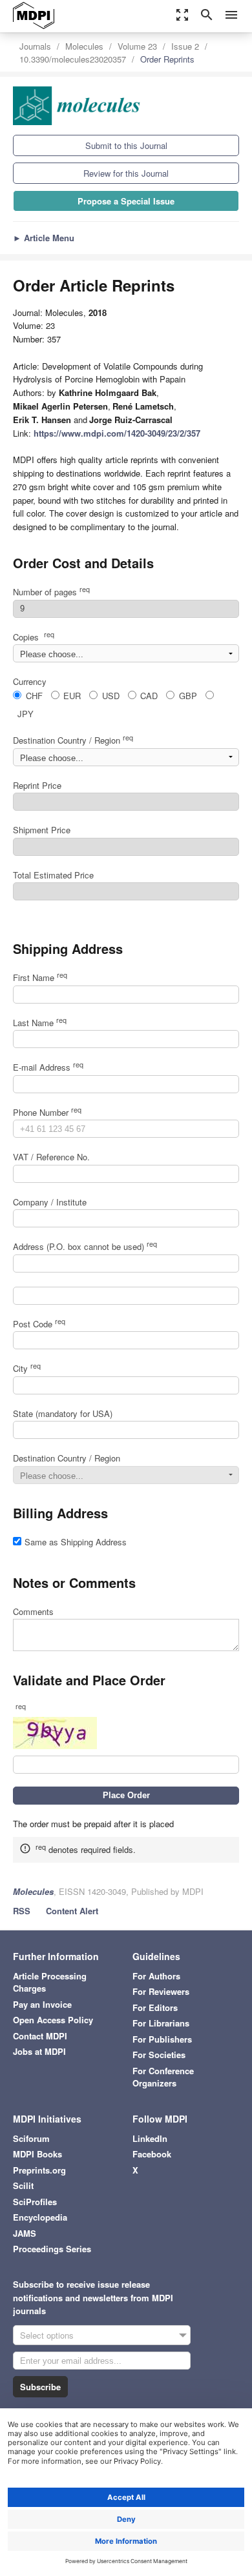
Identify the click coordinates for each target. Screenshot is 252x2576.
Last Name (40, 1023)
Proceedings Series (52, 2249)
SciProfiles (35, 2202)
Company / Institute (50, 1202)
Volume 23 (137, 46)
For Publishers (162, 2039)
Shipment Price (42, 830)
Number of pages (51, 592)
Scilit (23, 2185)
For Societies (159, 2055)
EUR (72, 696)
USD (111, 696)
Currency (30, 681)
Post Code (39, 1324)
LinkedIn (150, 2138)
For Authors (156, 1976)
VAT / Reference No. (51, 1157)
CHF (34, 696)
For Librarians (161, 2023)
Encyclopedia (40, 2217)
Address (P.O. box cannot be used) (85, 1246)
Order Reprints (167, 59)
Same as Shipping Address (76, 1542)
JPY (26, 714)
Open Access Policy (53, 2020)
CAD (149, 696)
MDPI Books (37, 2154)
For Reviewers (161, 1991)
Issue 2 (185, 46)
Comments (33, 1611)
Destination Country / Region (73, 740)
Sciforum (31, 2138)
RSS (22, 1911)
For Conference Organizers (163, 2077)
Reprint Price (37, 785)
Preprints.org (39, 2170)
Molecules (84, 46)
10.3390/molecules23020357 (73, 59)
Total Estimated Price (53, 875)
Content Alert (72, 1911)
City (27, 1368)
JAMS (25, 2233)
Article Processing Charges (50, 1982)
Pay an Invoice (42, 2004)
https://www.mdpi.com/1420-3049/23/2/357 (117, 433)
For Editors (155, 2007)
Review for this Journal (126, 173)
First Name (40, 977)
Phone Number (47, 1112)
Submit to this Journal (126, 145)
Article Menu (44, 238)
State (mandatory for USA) (63, 1413)
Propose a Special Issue (126, 201)
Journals (35, 46)
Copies (34, 637)
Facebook (152, 2154)
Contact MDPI (40, 2036)
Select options (47, 2335)
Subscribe (40, 2387)
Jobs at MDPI (39, 2051)
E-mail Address (48, 1067)
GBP (188, 696)
